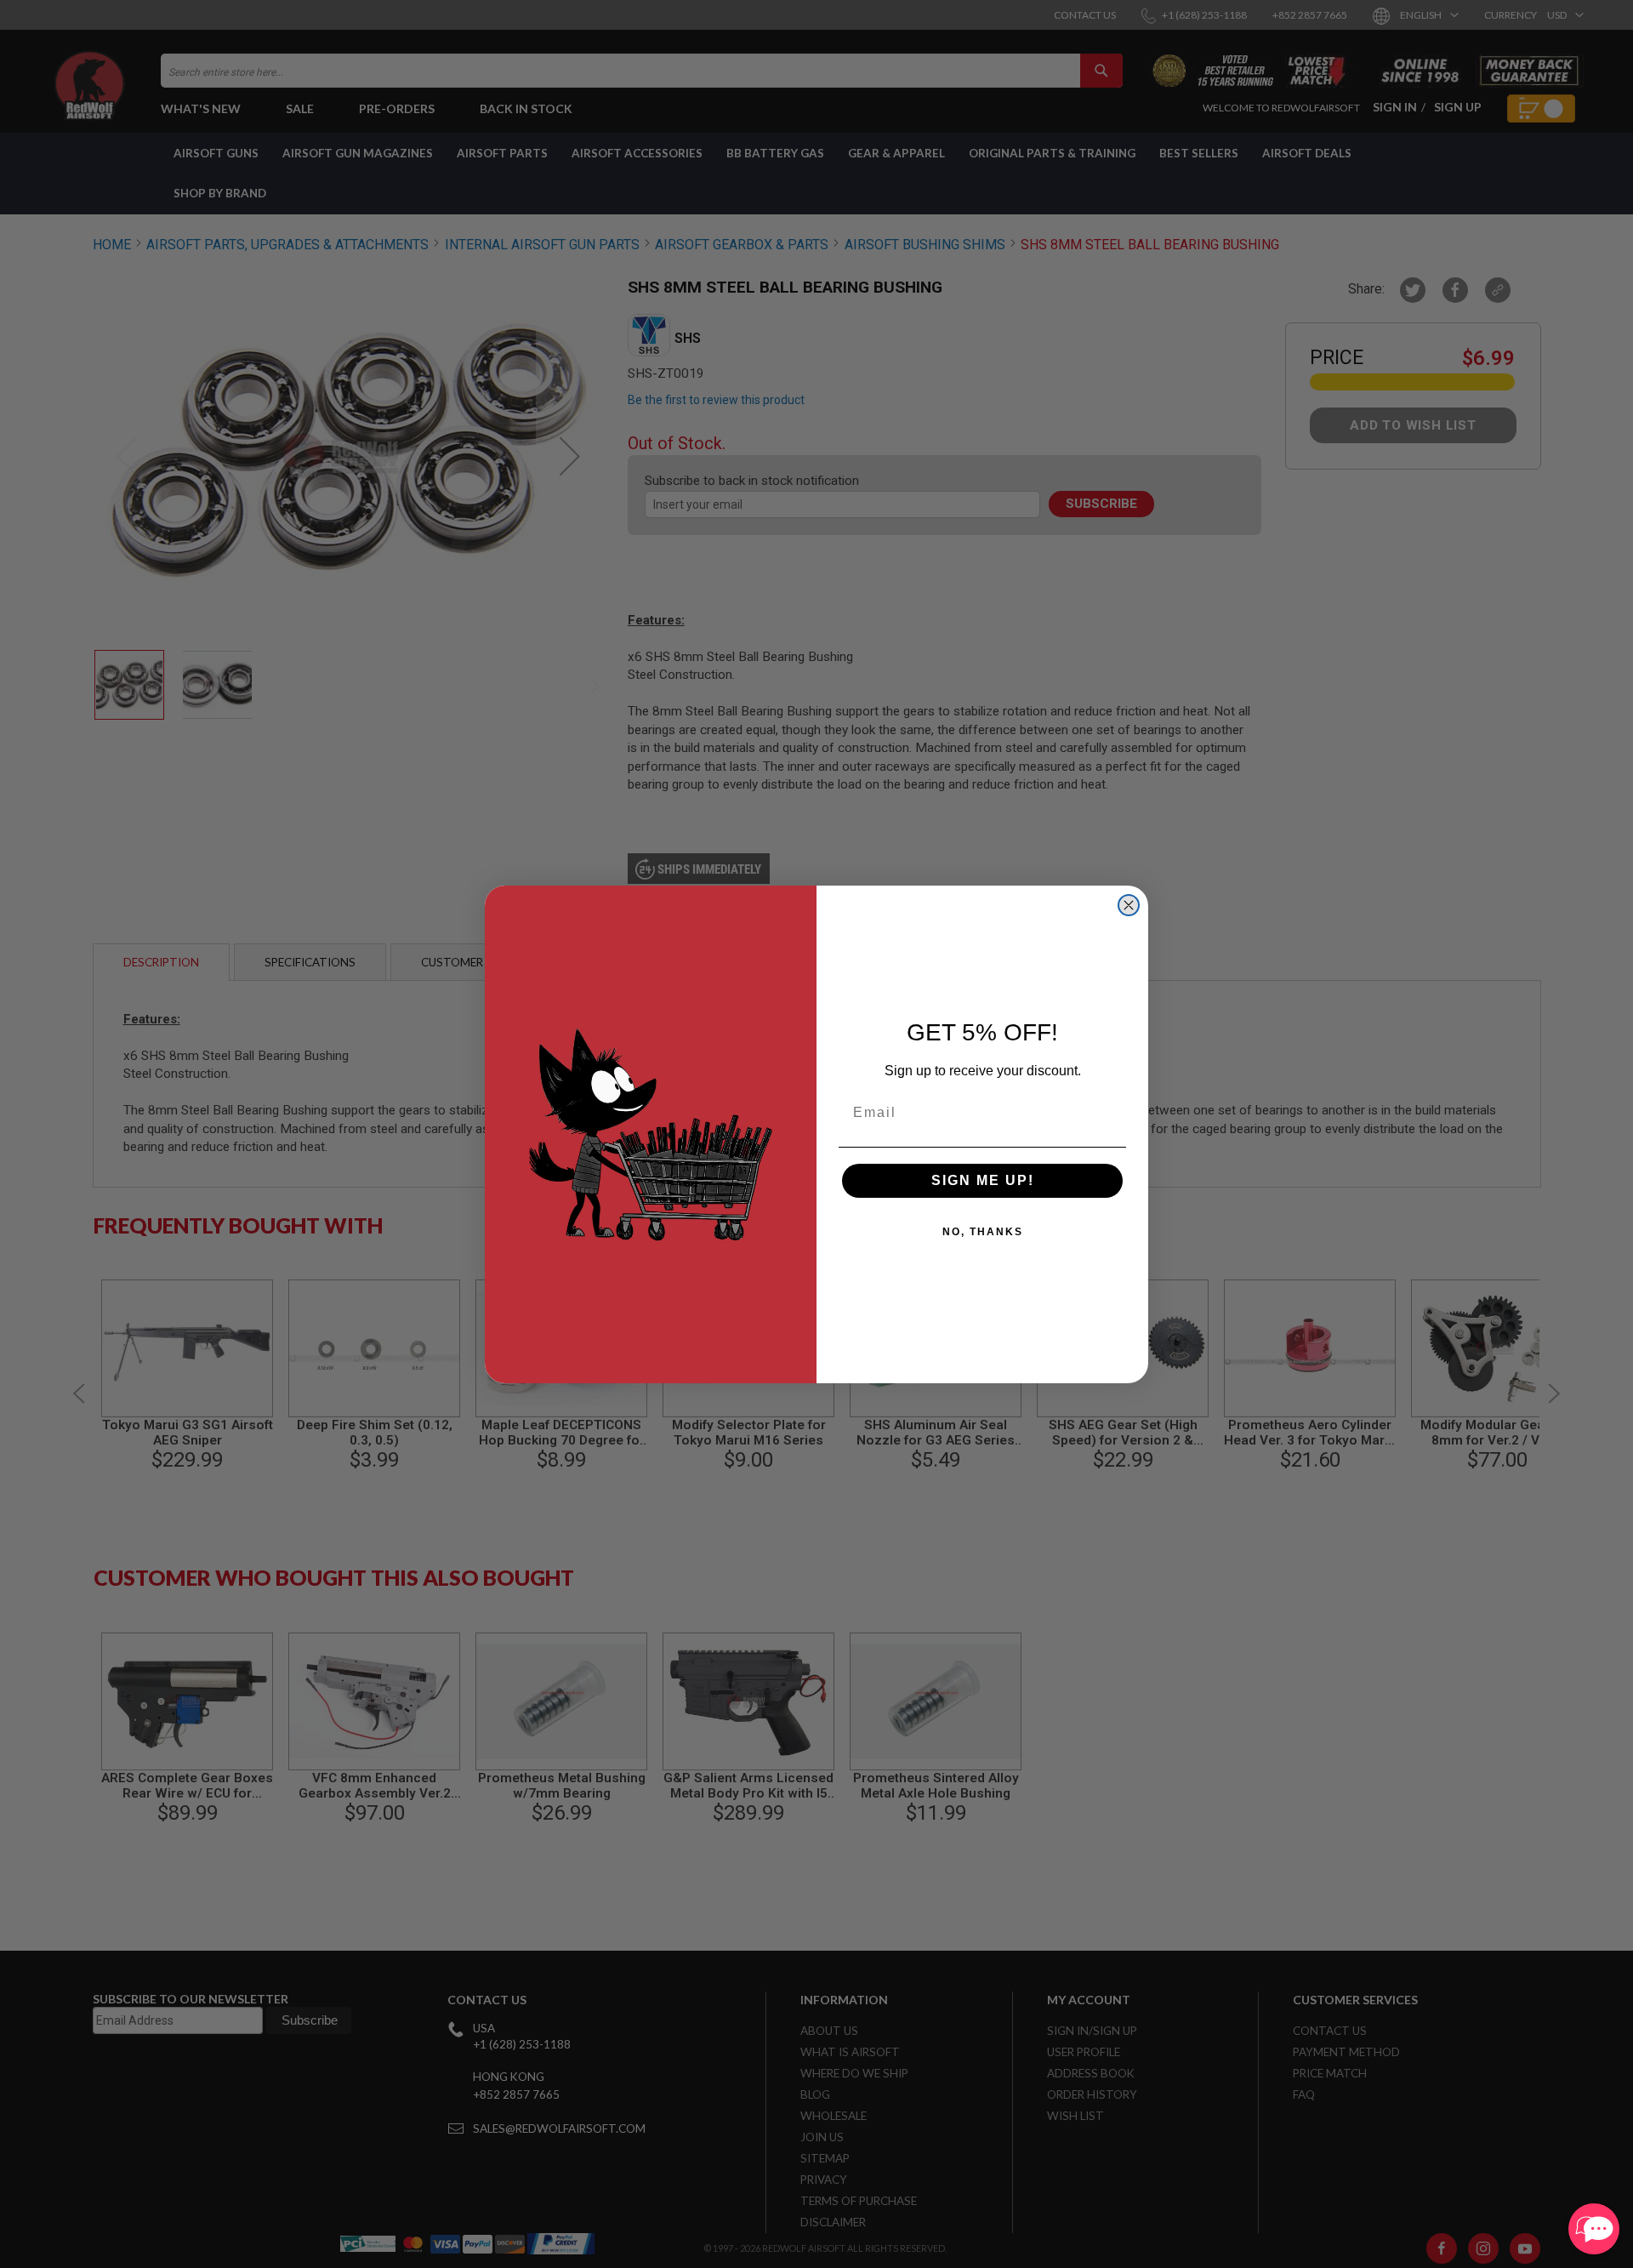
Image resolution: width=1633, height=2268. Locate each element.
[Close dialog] (1129, 905)
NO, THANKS (983, 1232)
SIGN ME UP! (983, 1180)
